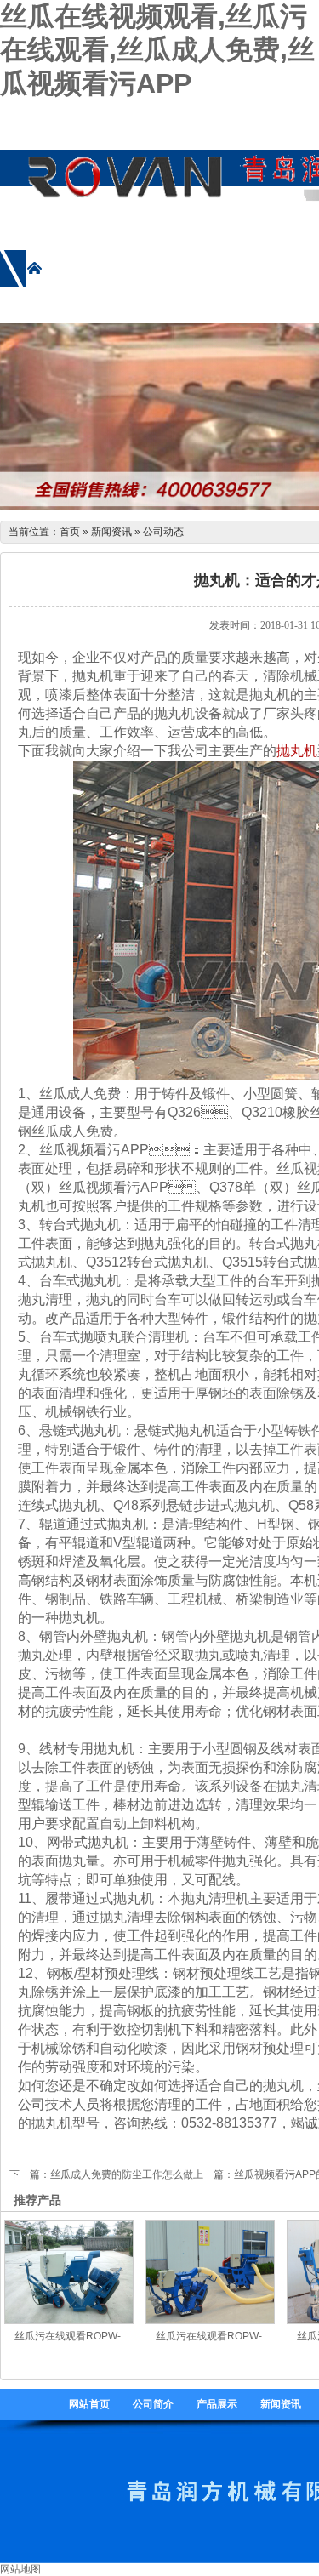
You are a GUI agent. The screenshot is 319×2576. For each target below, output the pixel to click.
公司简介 (153, 2404)
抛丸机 (297, 751)
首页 (70, 532)
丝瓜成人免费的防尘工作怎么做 (122, 2174)
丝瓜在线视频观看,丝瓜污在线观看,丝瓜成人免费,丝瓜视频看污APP (157, 50)
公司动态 (163, 532)
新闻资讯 (111, 532)
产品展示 (217, 2404)
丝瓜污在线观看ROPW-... (71, 2336)
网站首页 (89, 2404)
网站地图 (20, 2569)
